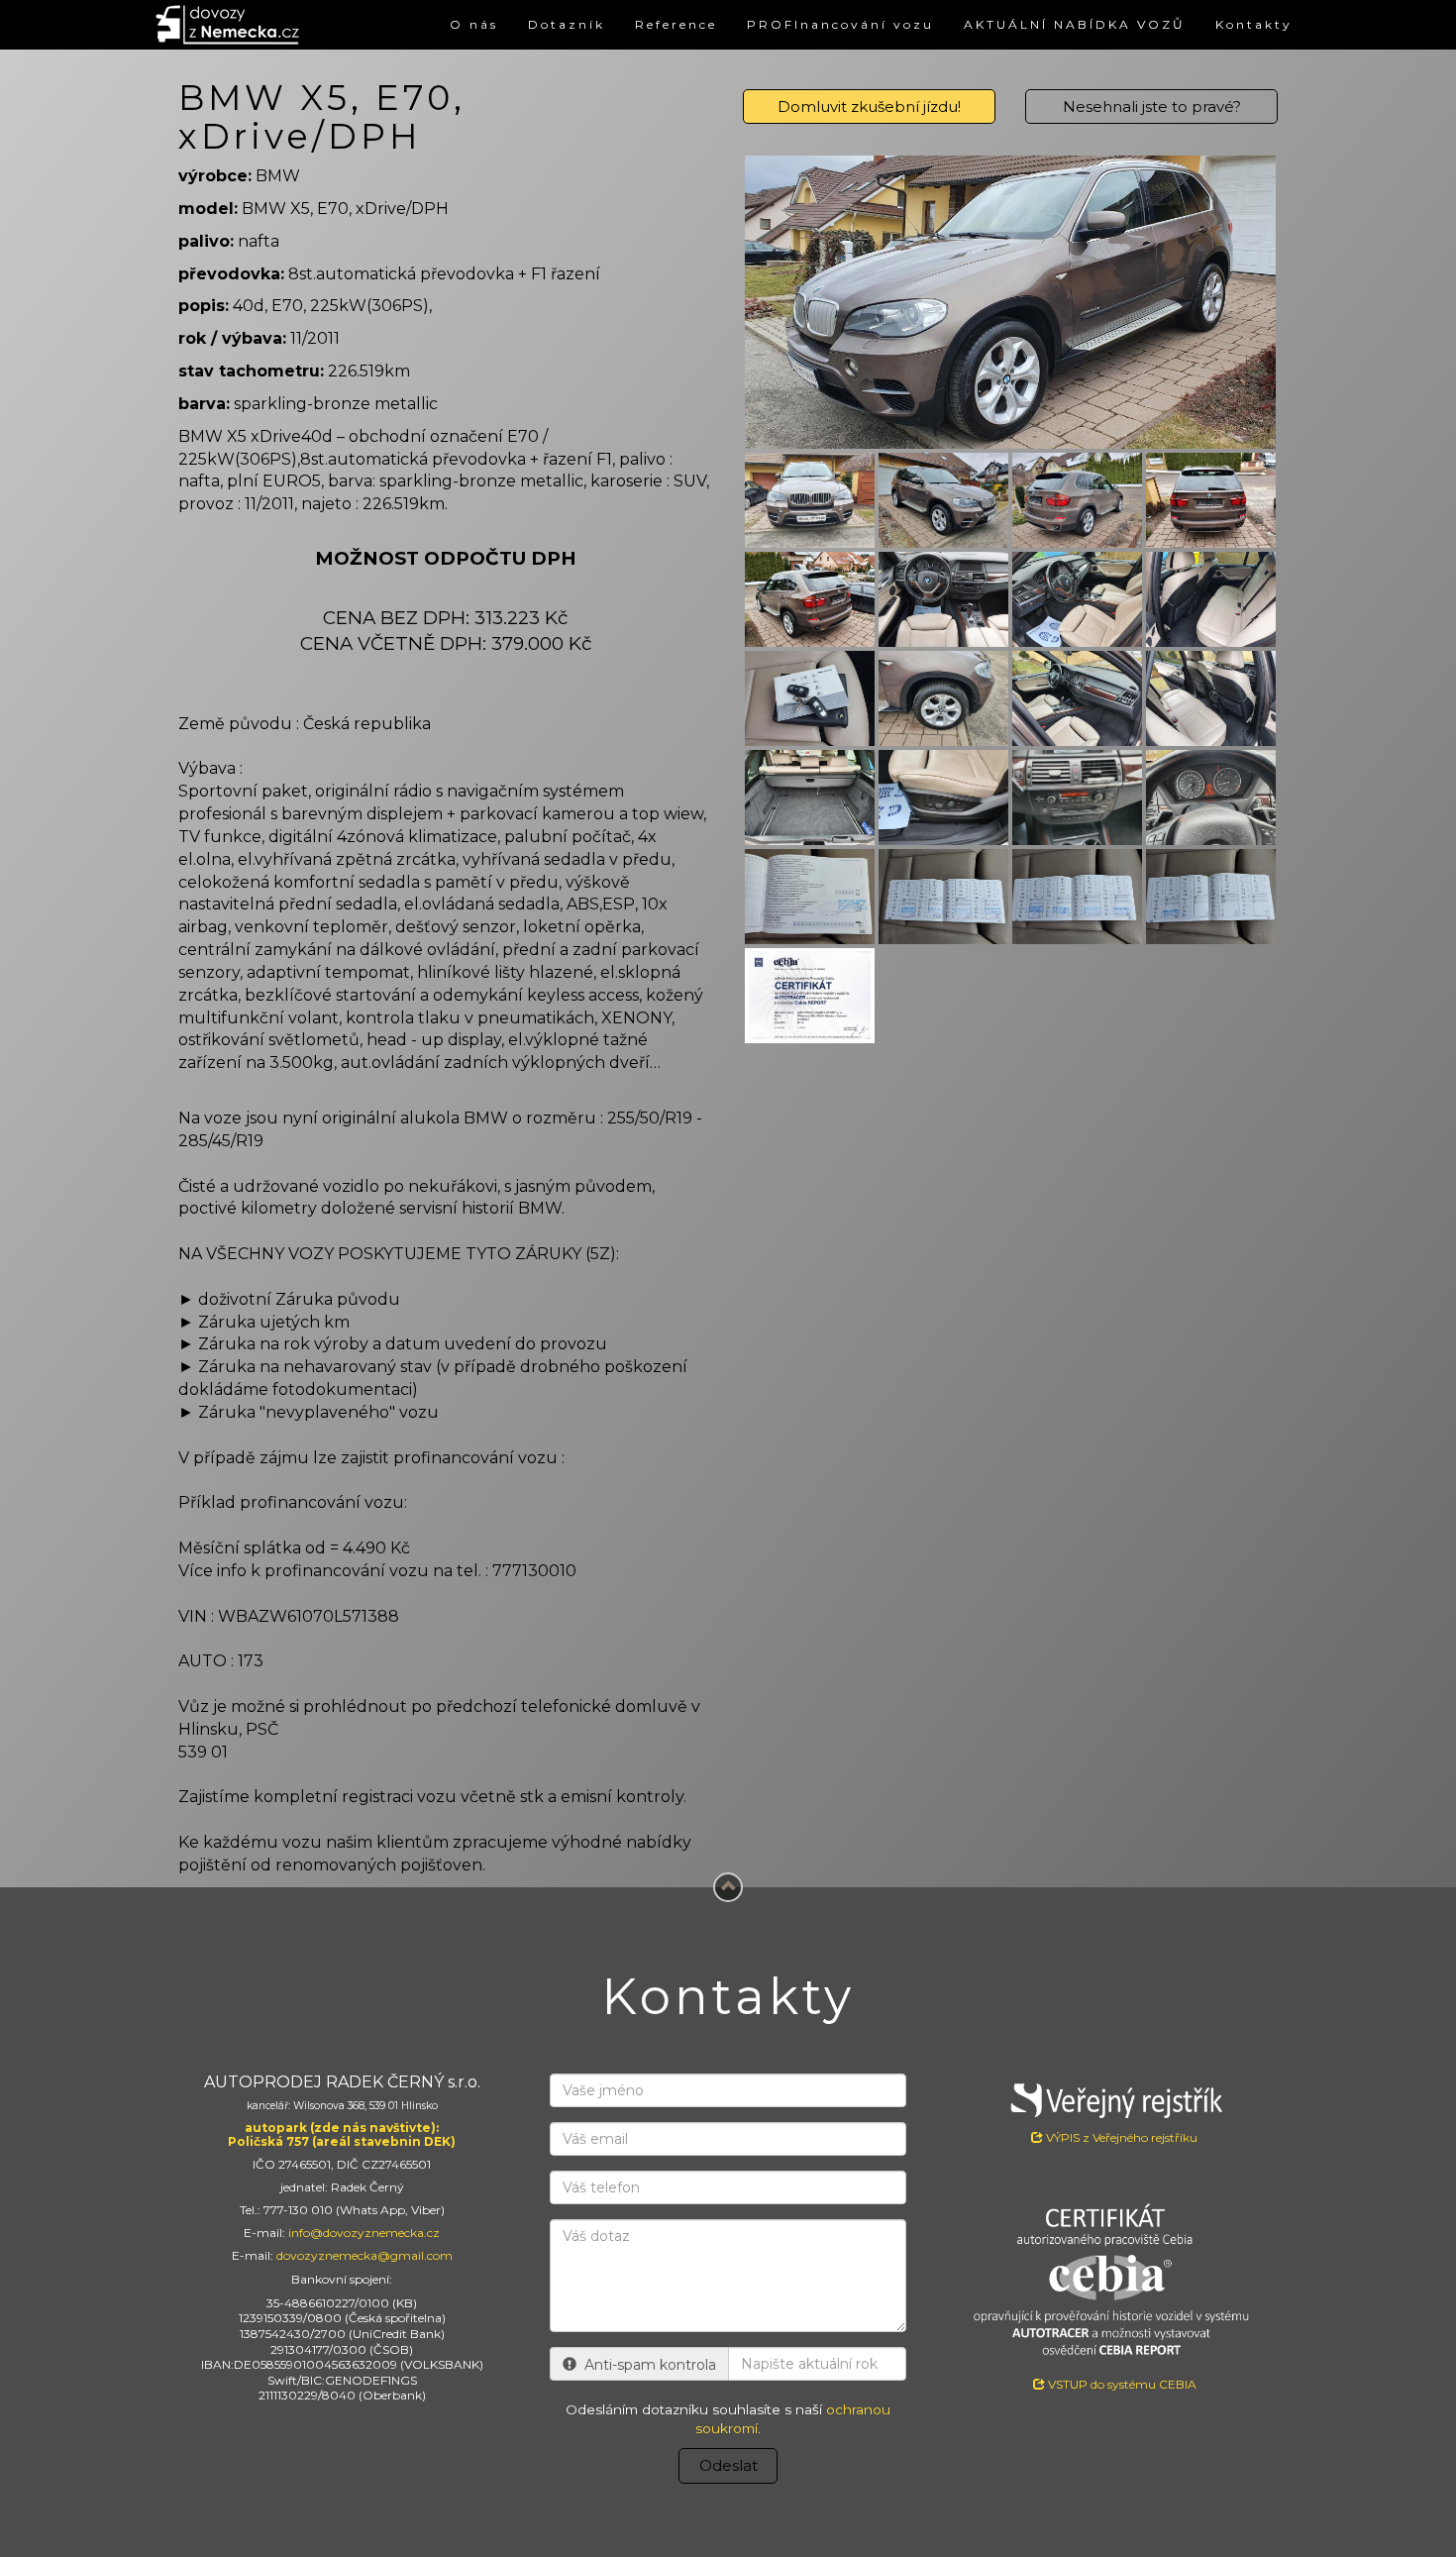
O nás (474, 24)
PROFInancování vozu (840, 24)
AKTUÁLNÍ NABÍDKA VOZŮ (1075, 24)
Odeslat (728, 2465)
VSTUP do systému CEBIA (1121, 2384)
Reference (676, 24)
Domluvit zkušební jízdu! (869, 107)
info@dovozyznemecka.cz (364, 2233)
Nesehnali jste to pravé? (1152, 107)
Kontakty (1254, 24)
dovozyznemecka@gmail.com (364, 2255)
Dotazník (567, 24)
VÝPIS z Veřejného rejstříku (1120, 2137)
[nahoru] (728, 1887)
